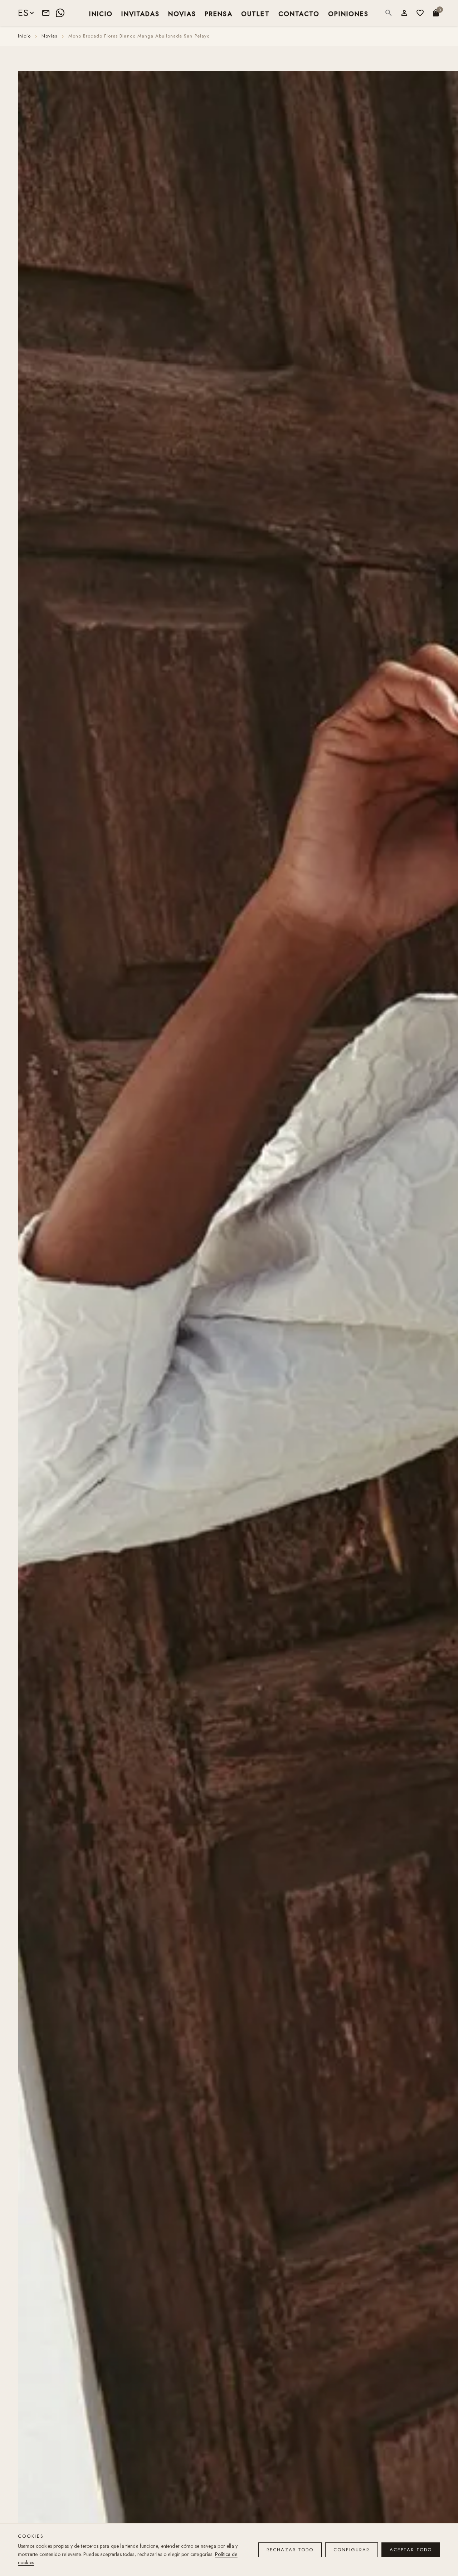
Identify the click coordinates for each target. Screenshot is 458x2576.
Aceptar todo (411, 2550)
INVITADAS (140, 13)
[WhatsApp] (60, 13)
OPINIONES (348, 13)
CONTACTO (299, 13)
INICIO (101, 13)
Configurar (352, 2550)
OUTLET (255, 13)
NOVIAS (182, 13)
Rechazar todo (290, 2550)
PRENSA (219, 13)
